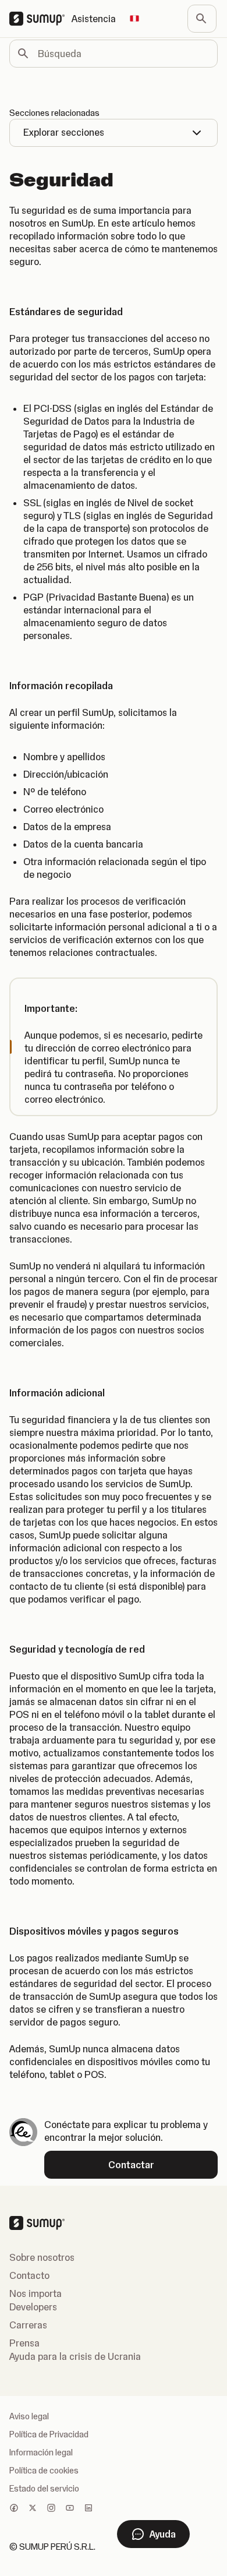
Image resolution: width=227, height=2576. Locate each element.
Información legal (41, 2453)
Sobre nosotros (42, 2257)
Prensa (24, 2343)
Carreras (28, 2325)
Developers (33, 2307)
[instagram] (51, 2509)
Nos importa (36, 2293)
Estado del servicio (44, 2489)
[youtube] (70, 2509)
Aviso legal (29, 2416)
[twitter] (33, 2509)
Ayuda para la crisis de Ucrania (75, 2356)
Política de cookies (44, 2471)
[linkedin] (88, 2509)
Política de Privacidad (49, 2434)
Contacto (29, 2275)
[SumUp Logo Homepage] (40, 19)
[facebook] (14, 2509)
